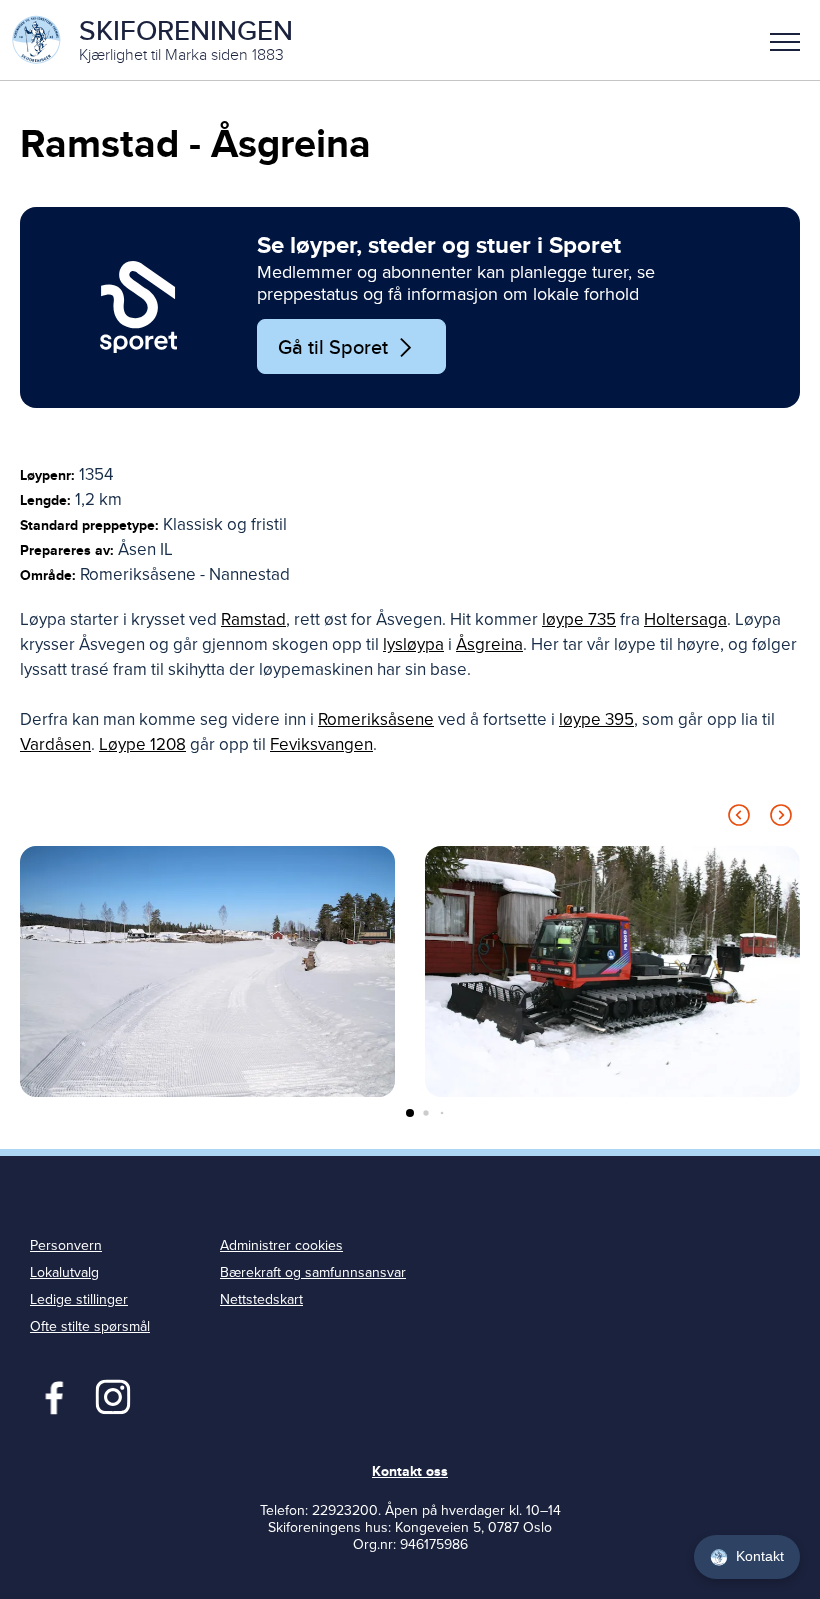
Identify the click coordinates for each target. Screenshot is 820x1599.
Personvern (66, 1245)
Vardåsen (55, 744)
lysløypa (413, 644)
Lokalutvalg (64, 1272)
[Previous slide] (739, 818)
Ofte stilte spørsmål (90, 1326)
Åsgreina (489, 644)
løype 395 (596, 719)
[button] (785, 40)
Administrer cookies (281, 1245)
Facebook (49, 1395)
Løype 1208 (142, 744)
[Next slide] (781, 818)
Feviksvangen (321, 744)
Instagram (112, 1395)
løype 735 (579, 619)
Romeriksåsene (376, 719)
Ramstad (253, 619)
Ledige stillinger (79, 1299)
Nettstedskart (261, 1299)
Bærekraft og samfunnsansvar (313, 1272)
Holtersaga (685, 619)
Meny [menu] (785, 40)
